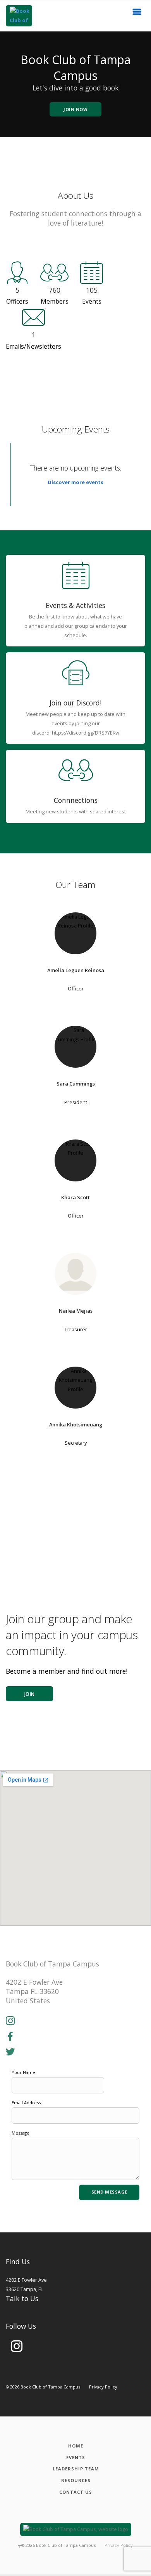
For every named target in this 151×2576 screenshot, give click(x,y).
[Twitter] (10, 2052)
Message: (21, 2133)
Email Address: (27, 2103)
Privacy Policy (103, 2387)
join (30, 1694)
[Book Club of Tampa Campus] (19, 16)
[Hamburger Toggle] (137, 14)
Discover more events (75, 482)
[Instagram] (10, 2021)
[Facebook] (10, 2037)
